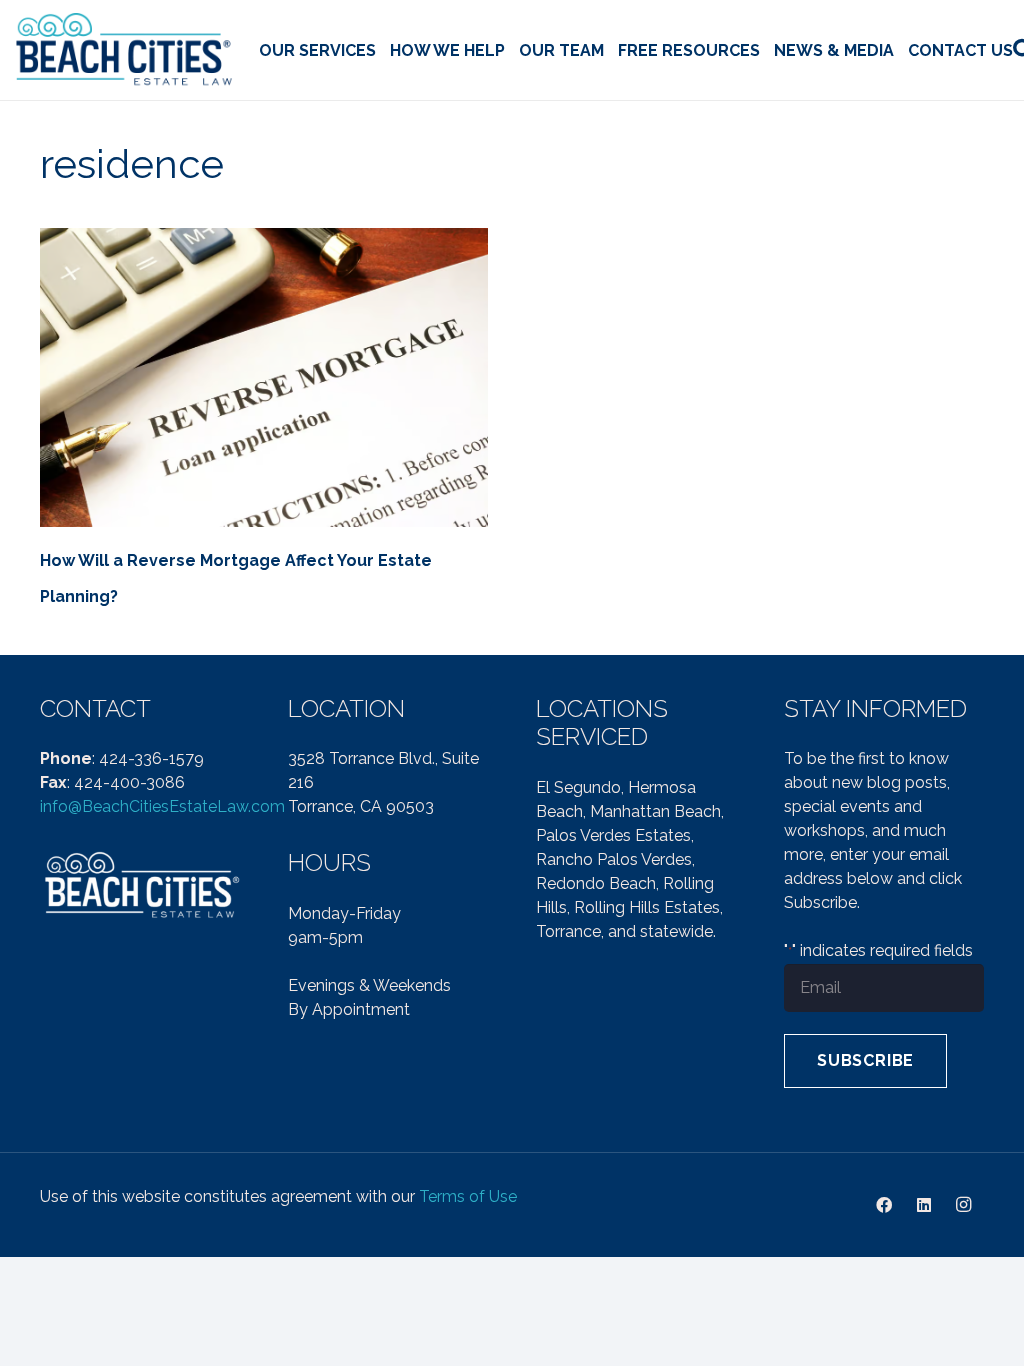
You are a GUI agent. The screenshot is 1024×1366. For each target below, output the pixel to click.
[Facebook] (884, 1205)
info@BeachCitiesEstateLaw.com (162, 806)
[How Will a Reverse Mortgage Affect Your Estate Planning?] (264, 377)
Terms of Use (468, 1196)
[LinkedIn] (924, 1205)
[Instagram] (964, 1205)
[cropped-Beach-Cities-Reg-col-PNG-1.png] (125, 50)
